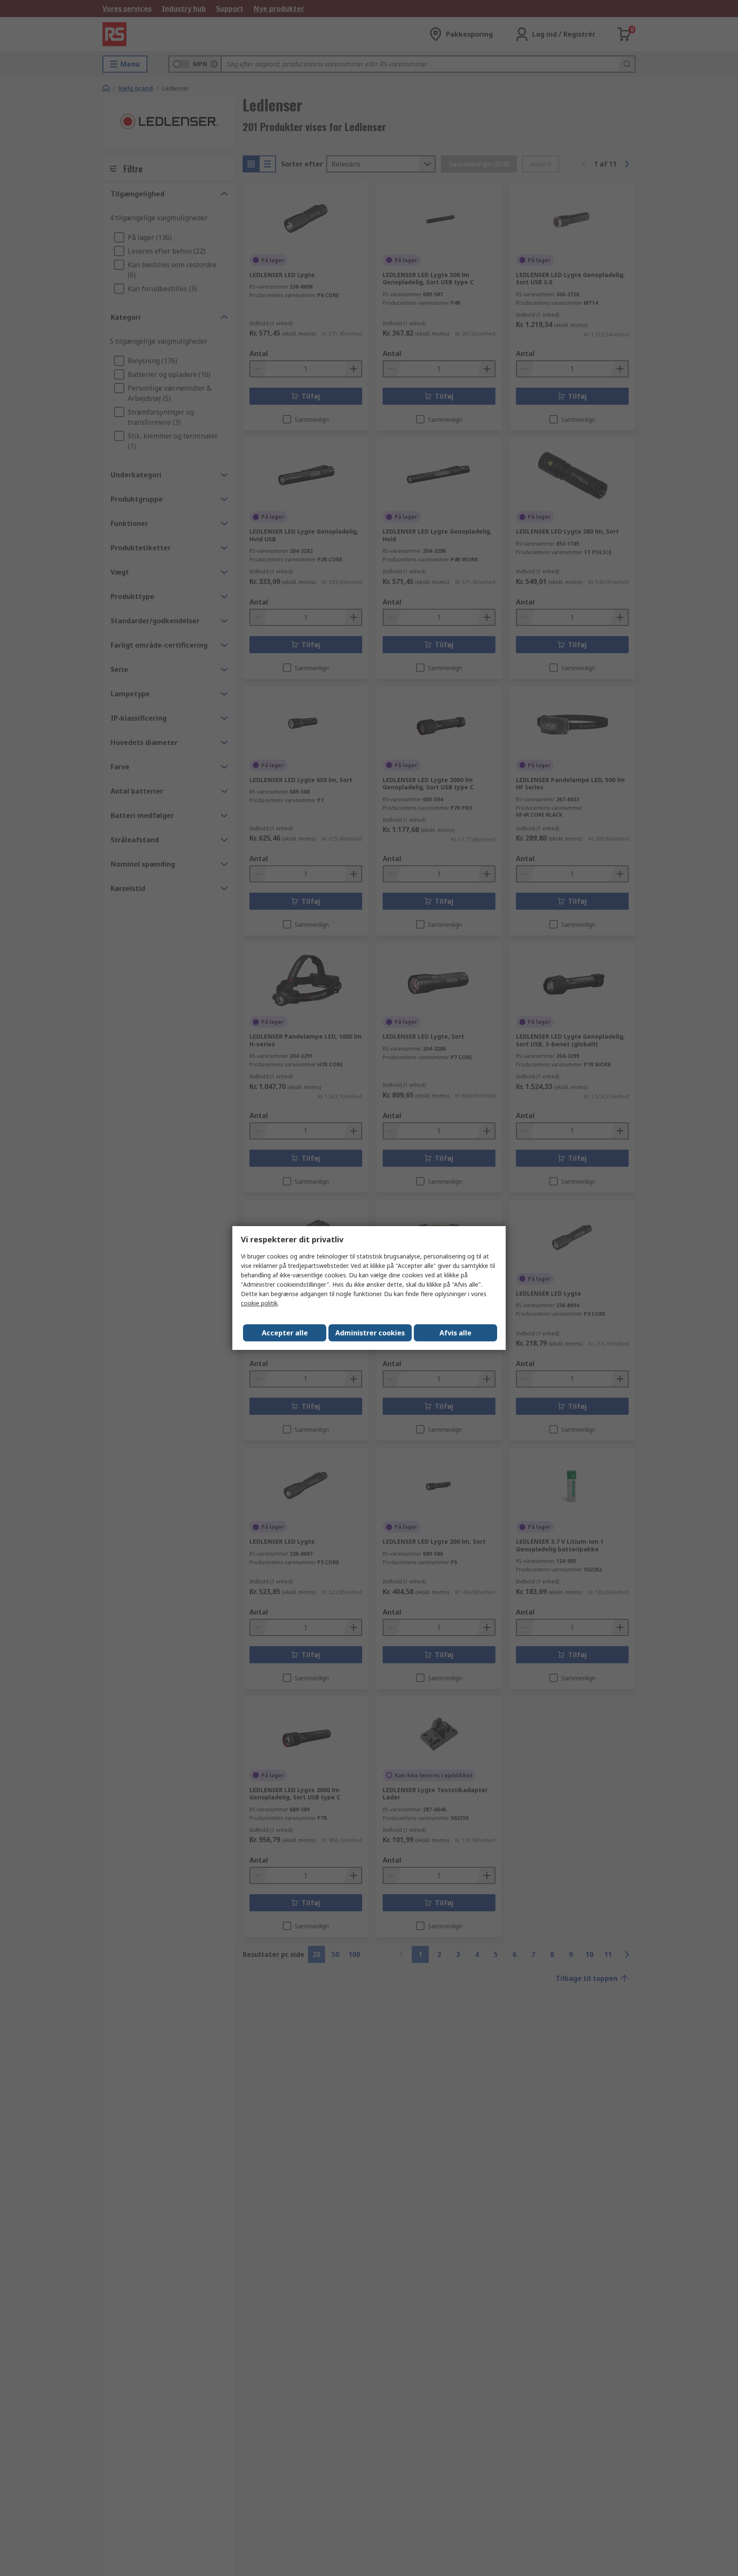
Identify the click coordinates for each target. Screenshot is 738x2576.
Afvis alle (455, 1333)
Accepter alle (285, 1333)
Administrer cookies (370, 1333)
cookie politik (259, 1303)
